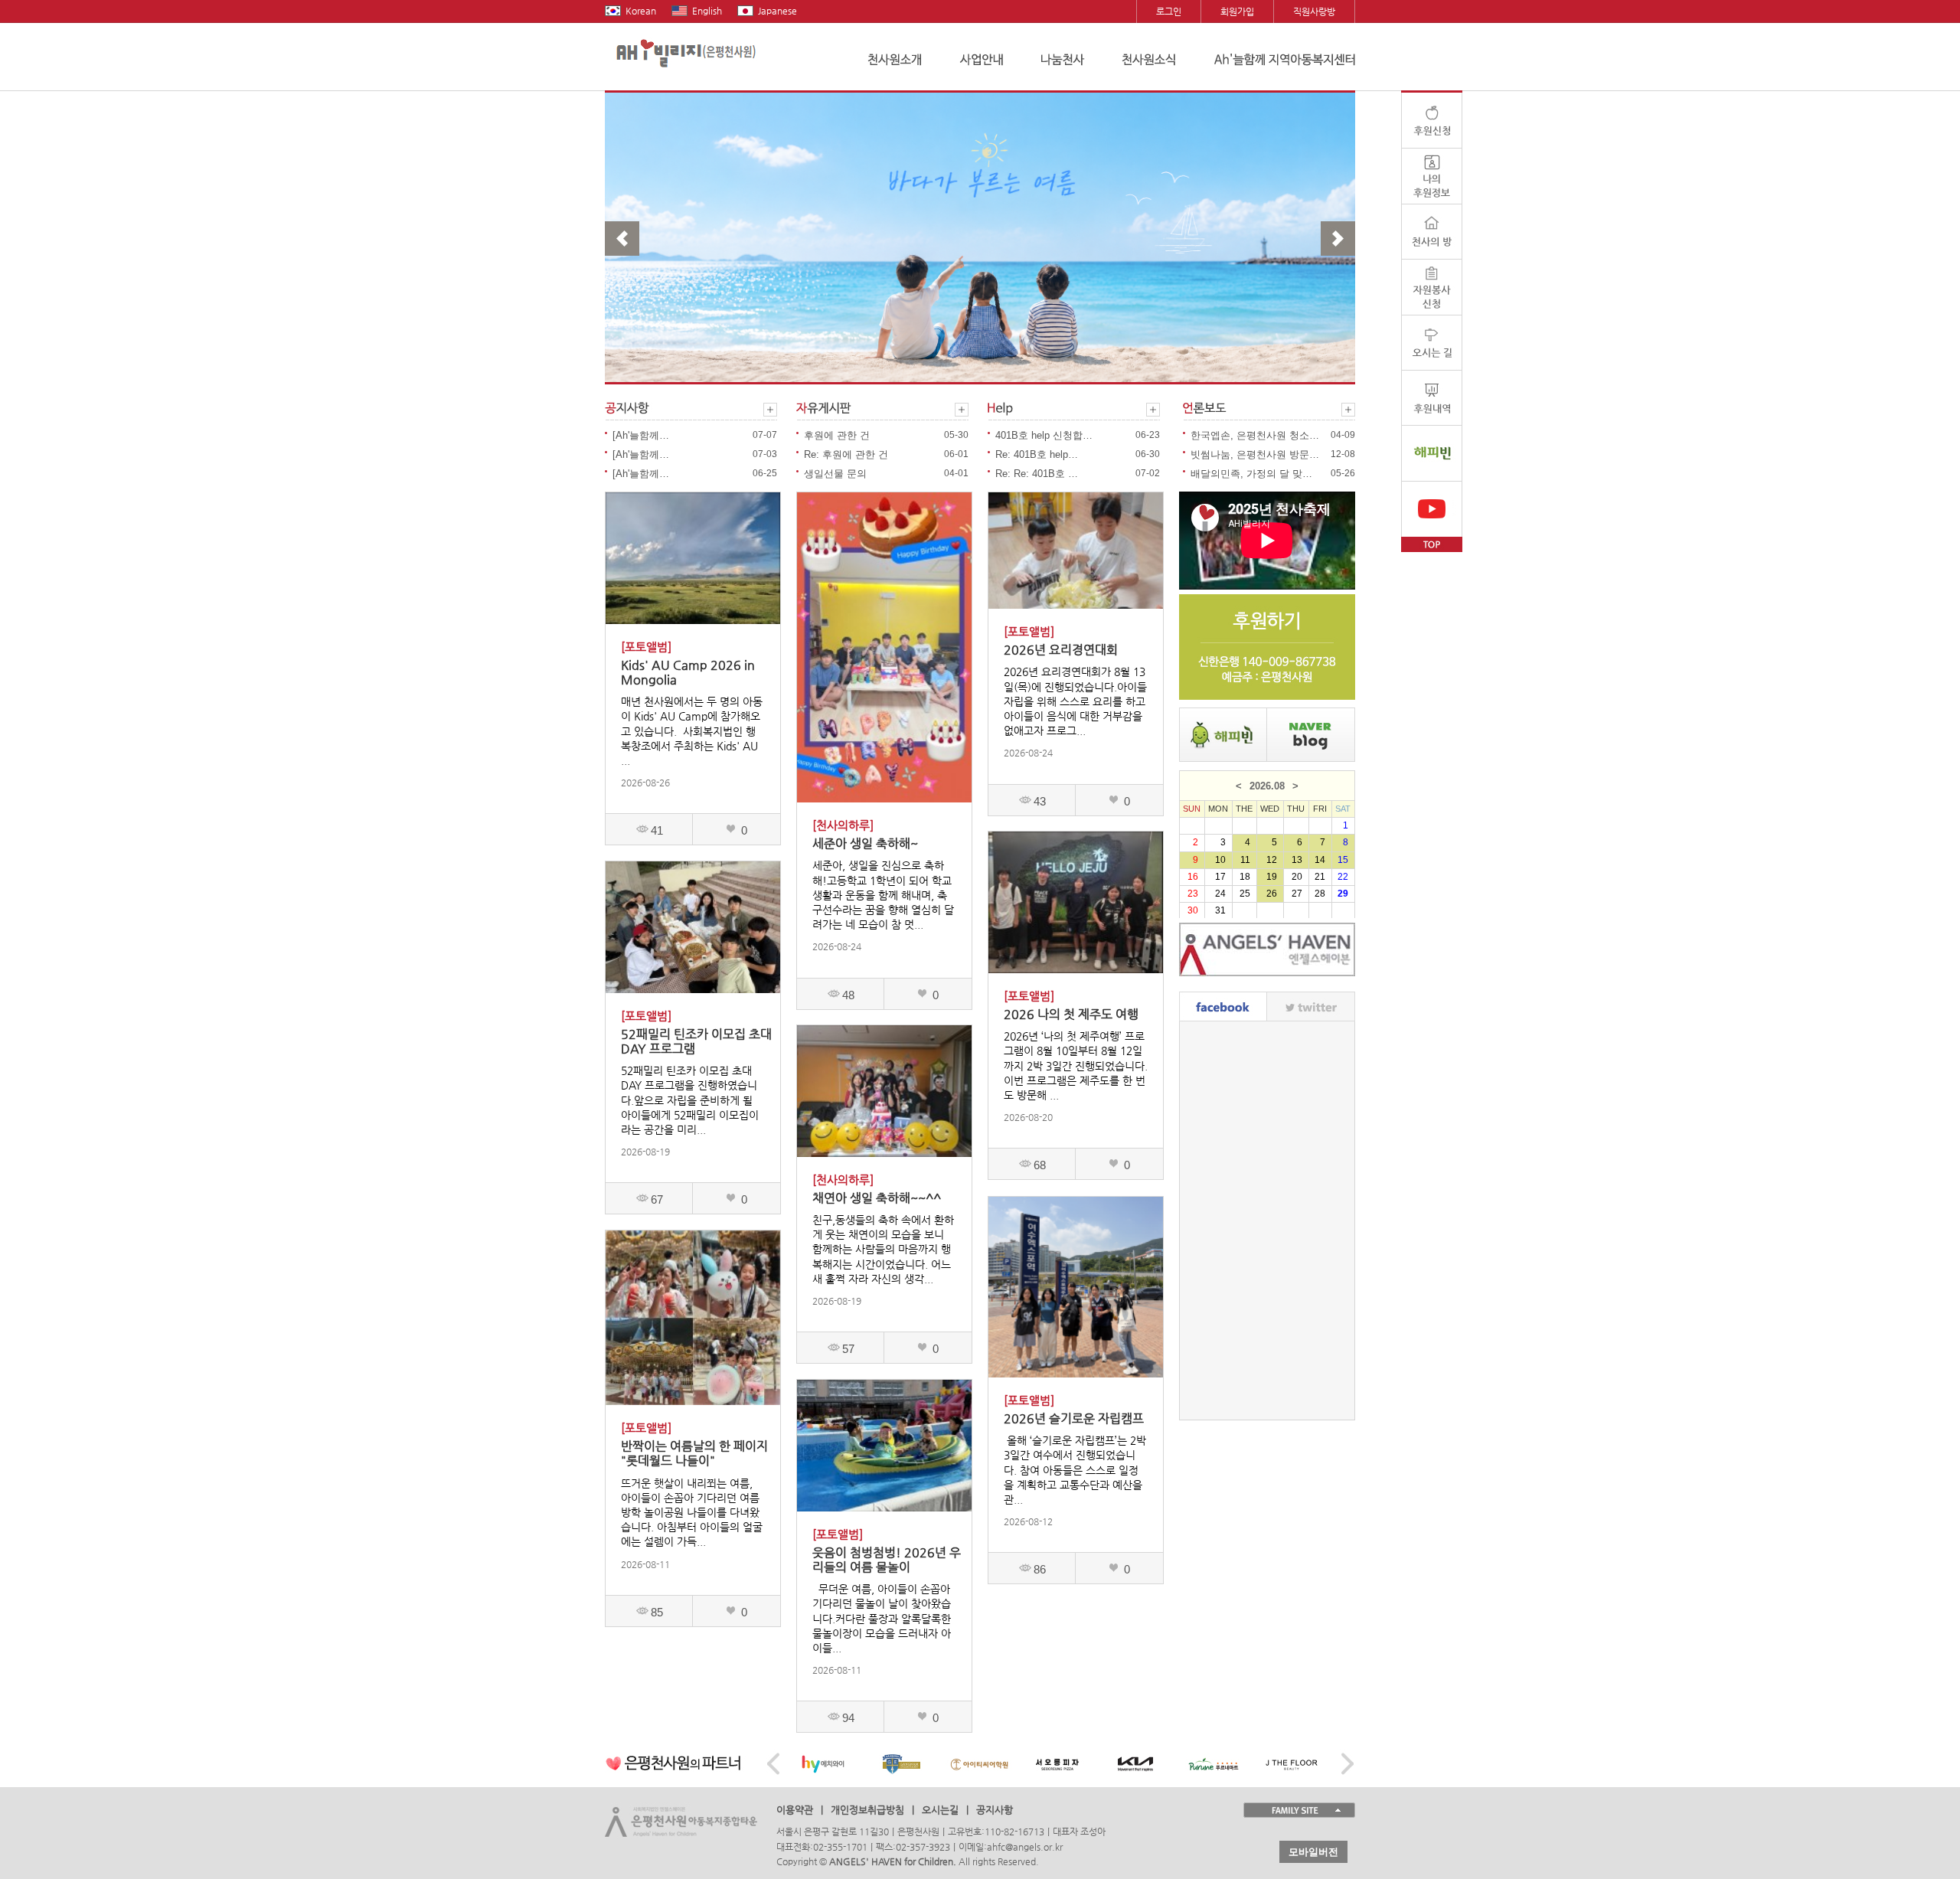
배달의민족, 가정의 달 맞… (1251, 474)
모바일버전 (1313, 1852)
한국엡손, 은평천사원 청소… (1255, 435)
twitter (1311, 1006)
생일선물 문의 (835, 474)
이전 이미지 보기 (622, 239)
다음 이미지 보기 (1338, 239)
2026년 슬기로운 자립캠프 (1074, 1418)
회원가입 (1237, 11)
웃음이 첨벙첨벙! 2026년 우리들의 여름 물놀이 (887, 1560)
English (707, 11)
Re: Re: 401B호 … (1037, 474)
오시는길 (940, 1810)
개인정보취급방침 (867, 1810)
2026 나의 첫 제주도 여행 (1071, 1014)
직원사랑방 (1314, 11)
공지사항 (995, 1810)
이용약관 (795, 1810)
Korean (641, 11)
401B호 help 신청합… (1044, 435)
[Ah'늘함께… (641, 435)
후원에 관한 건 (837, 435)
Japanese (777, 11)
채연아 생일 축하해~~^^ (877, 1198)
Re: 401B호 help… (1037, 454)
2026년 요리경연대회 (1061, 650)
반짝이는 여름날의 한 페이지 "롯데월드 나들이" (694, 1453)
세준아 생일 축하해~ (865, 843)
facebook (1223, 1006)
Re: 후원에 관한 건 (846, 454)
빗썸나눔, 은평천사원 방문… (1255, 454)
